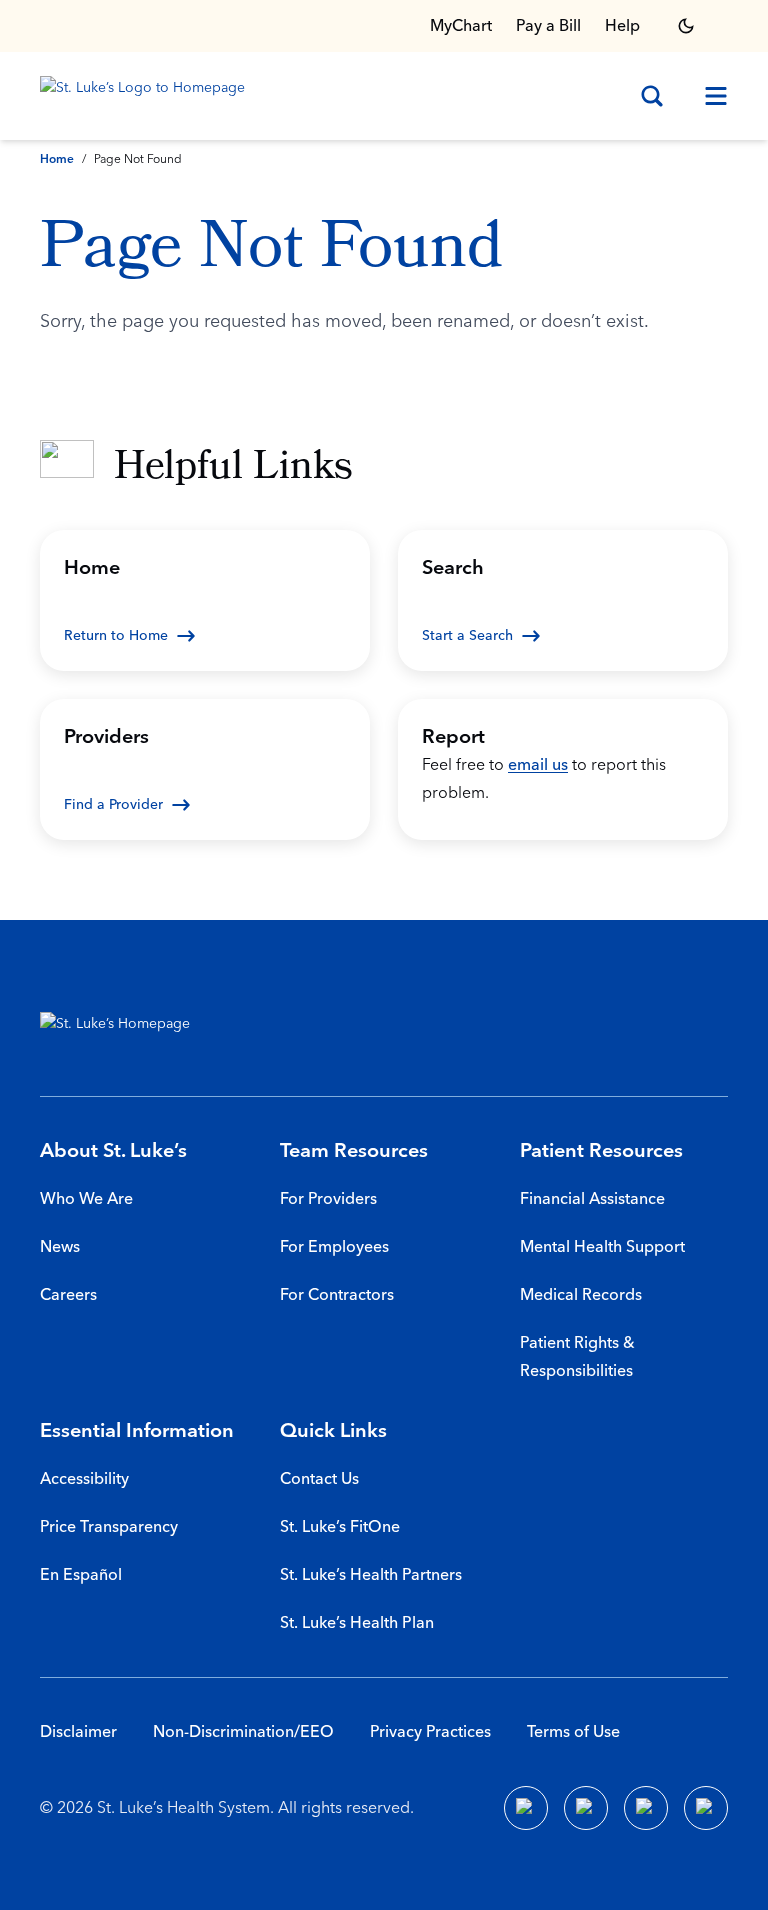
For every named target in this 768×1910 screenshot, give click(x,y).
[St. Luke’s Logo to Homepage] (146, 96)
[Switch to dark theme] (686, 26)
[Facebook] (526, 1808)
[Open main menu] (708, 96)
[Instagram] (706, 1808)
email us (538, 765)
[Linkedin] (586, 1808)
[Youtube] (646, 1808)
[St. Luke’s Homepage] (125, 1028)
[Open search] (652, 96)
